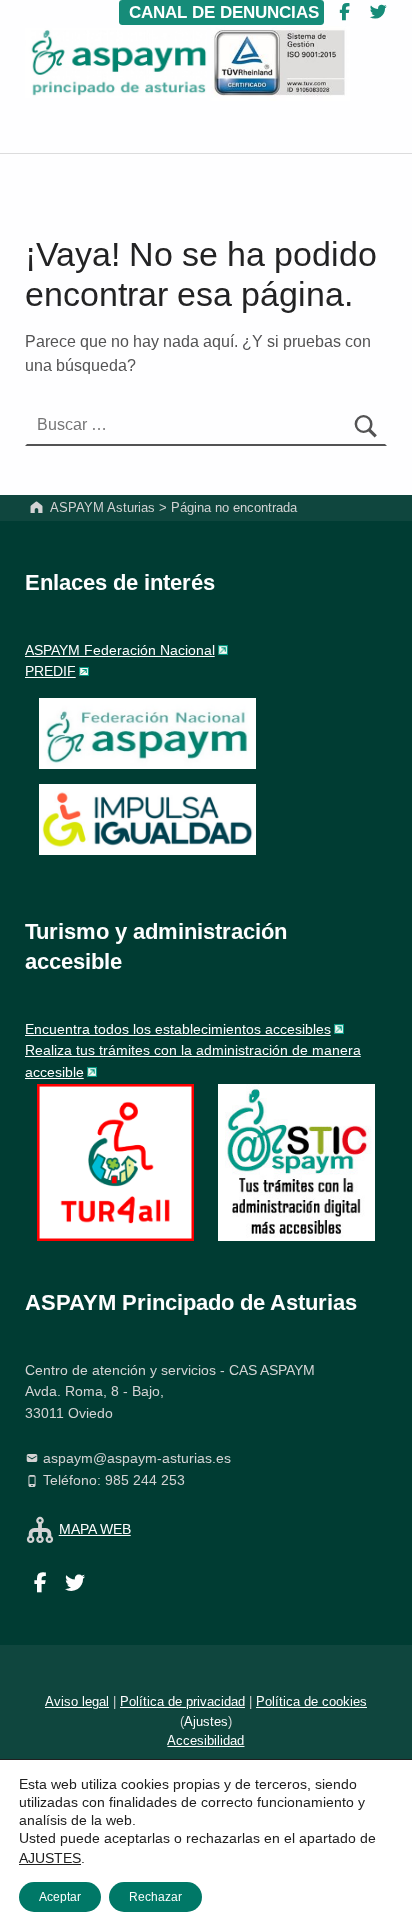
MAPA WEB (95, 1529)
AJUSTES (50, 1858)
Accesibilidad (205, 1740)
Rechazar (155, 1897)
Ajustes (206, 1721)
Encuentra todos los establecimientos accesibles (178, 1029)
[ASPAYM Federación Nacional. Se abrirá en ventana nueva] (147, 734)
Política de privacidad (182, 1701)
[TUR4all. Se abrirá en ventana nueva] (115, 1161)
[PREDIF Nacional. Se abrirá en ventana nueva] (147, 820)
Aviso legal (77, 1701)
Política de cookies (311, 1701)
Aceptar (60, 1897)
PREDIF (50, 671)
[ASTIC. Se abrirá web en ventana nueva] (296, 1161)
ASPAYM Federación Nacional (120, 650)
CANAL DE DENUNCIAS (221, 12)
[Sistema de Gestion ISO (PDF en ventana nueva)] (280, 62)
